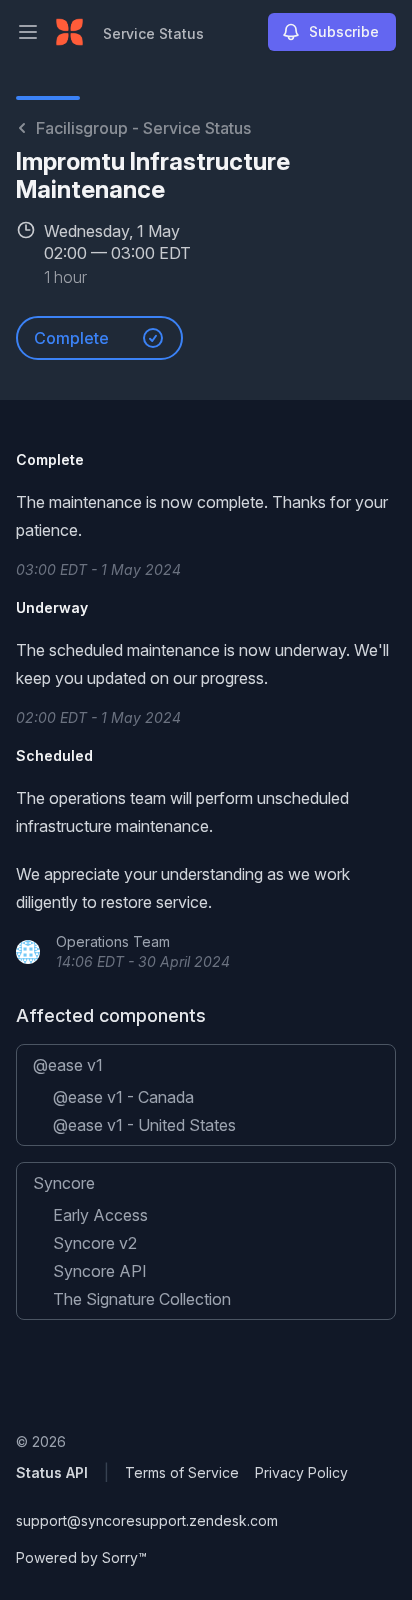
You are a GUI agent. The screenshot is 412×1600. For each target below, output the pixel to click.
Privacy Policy (301, 1472)
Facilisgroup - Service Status (143, 128)
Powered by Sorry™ (81, 1557)
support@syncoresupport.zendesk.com (147, 1520)
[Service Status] (69, 32)
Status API (52, 1472)
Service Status (153, 33)
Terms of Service (182, 1472)
